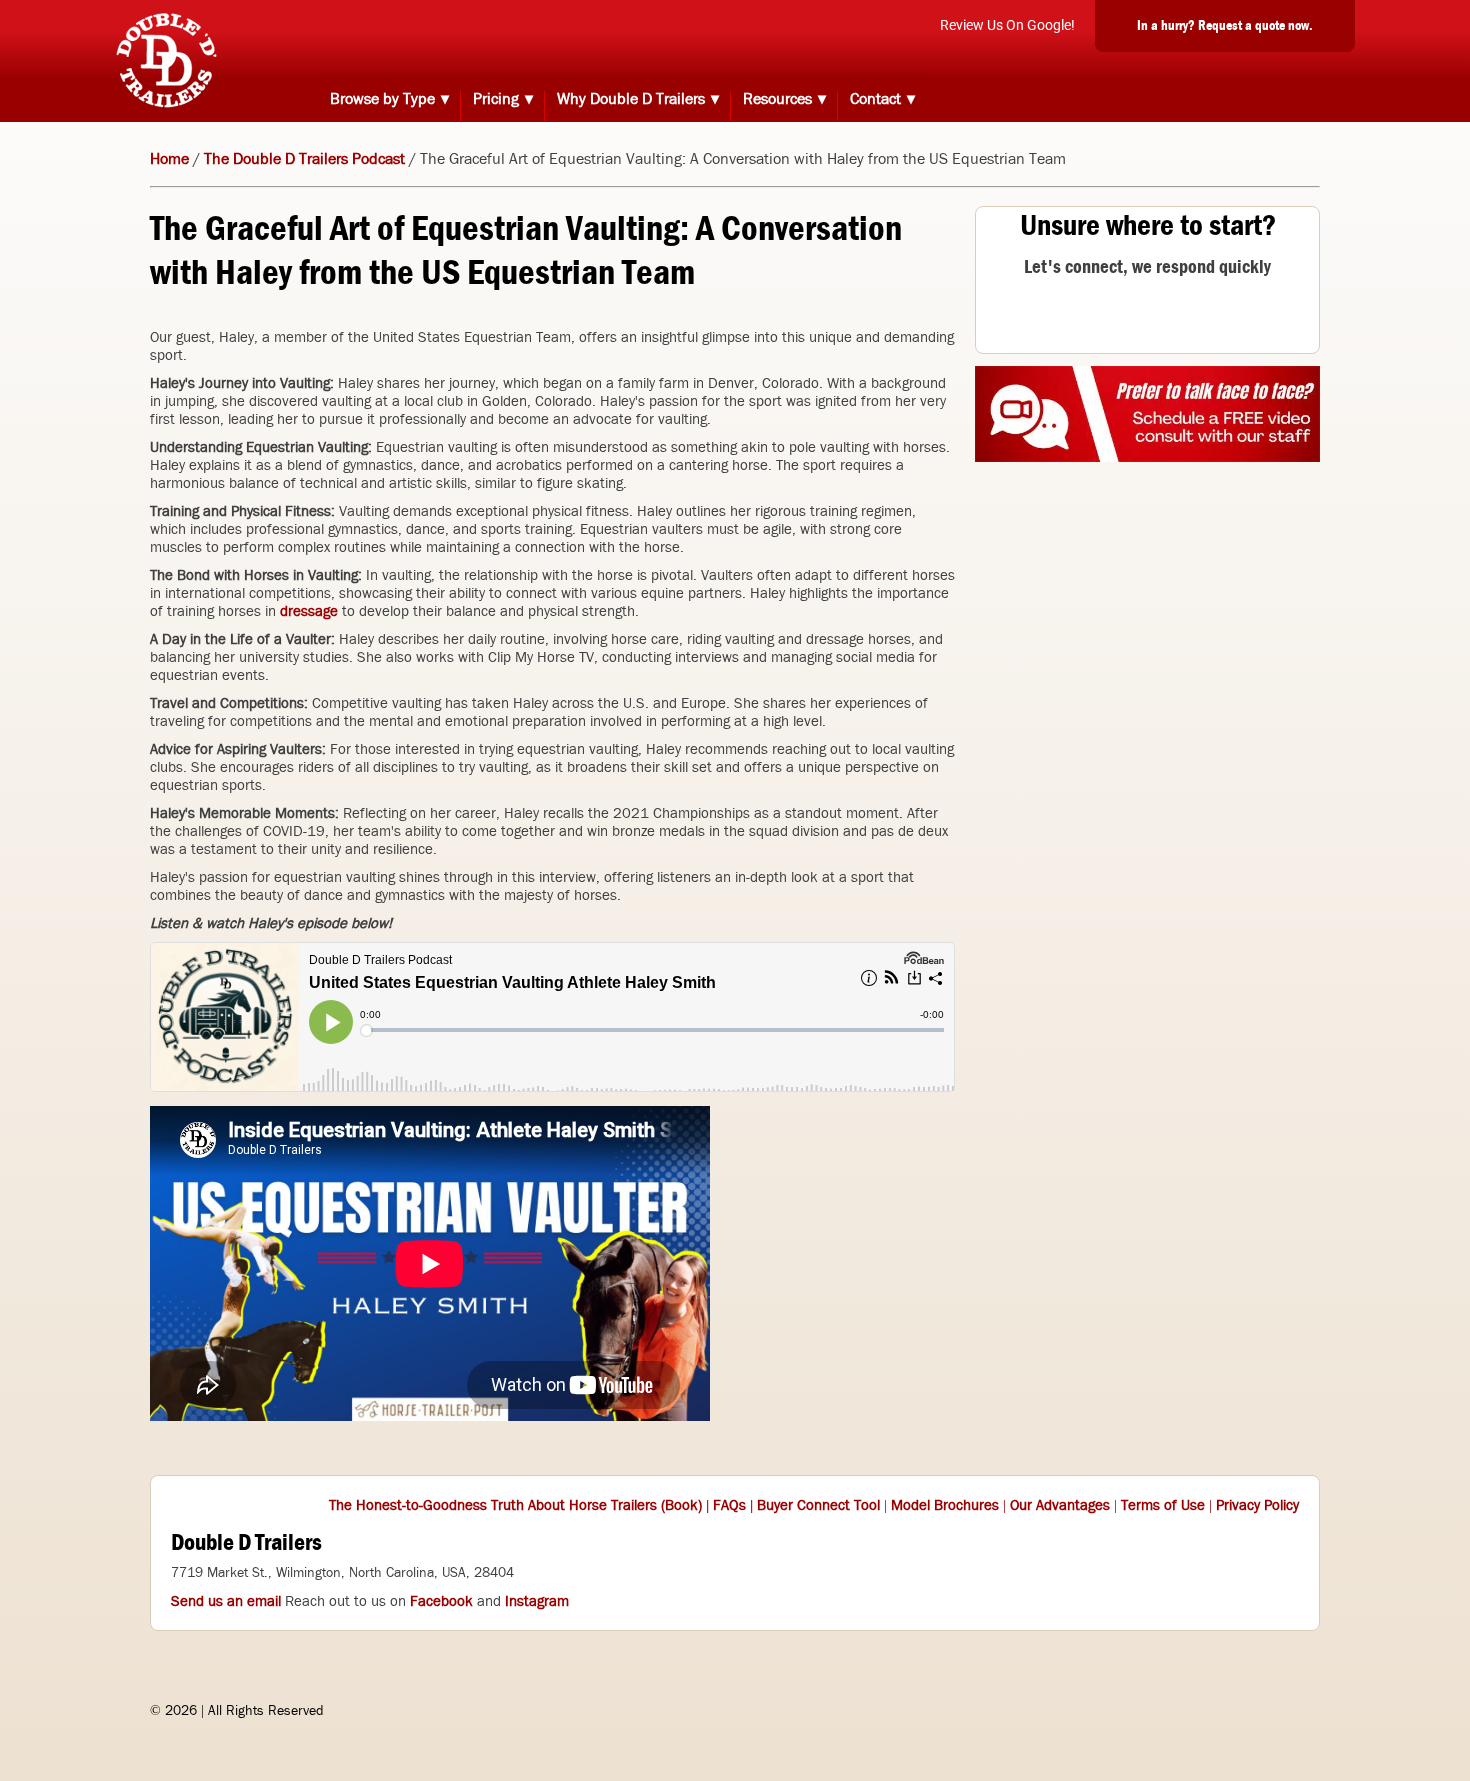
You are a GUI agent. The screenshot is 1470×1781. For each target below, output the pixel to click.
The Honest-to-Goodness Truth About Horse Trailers (493, 1505)
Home (169, 158)
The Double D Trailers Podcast (304, 158)
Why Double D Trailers (631, 98)
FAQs (729, 1505)
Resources (777, 98)
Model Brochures (945, 1505)
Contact (875, 98)
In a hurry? (1225, 25)
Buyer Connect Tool (818, 1505)
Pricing (496, 98)
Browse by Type (382, 98)
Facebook (441, 1601)
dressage (309, 611)
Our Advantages (1060, 1505)
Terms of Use (1163, 1505)
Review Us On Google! (1007, 25)
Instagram (537, 1601)
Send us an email (226, 1601)
